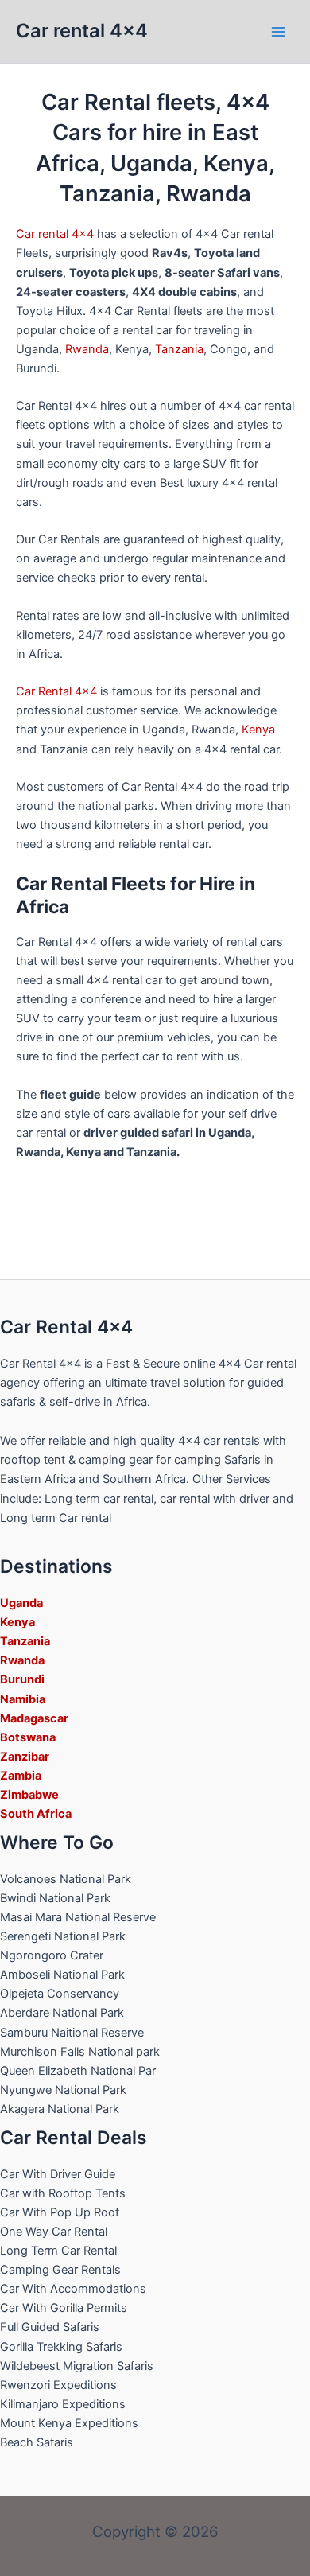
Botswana (28, 1737)
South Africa (36, 1814)
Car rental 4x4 (82, 31)
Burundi (22, 1679)
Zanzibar (25, 1757)
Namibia (23, 1699)
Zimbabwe (29, 1795)
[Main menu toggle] (278, 31)
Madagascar (34, 1718)
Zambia (21, 1776)
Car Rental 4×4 (56, 691)
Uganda (21, 1603)
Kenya (258, 730)
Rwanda (87, 349)
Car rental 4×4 (55, 234)
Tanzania (179, 349)
